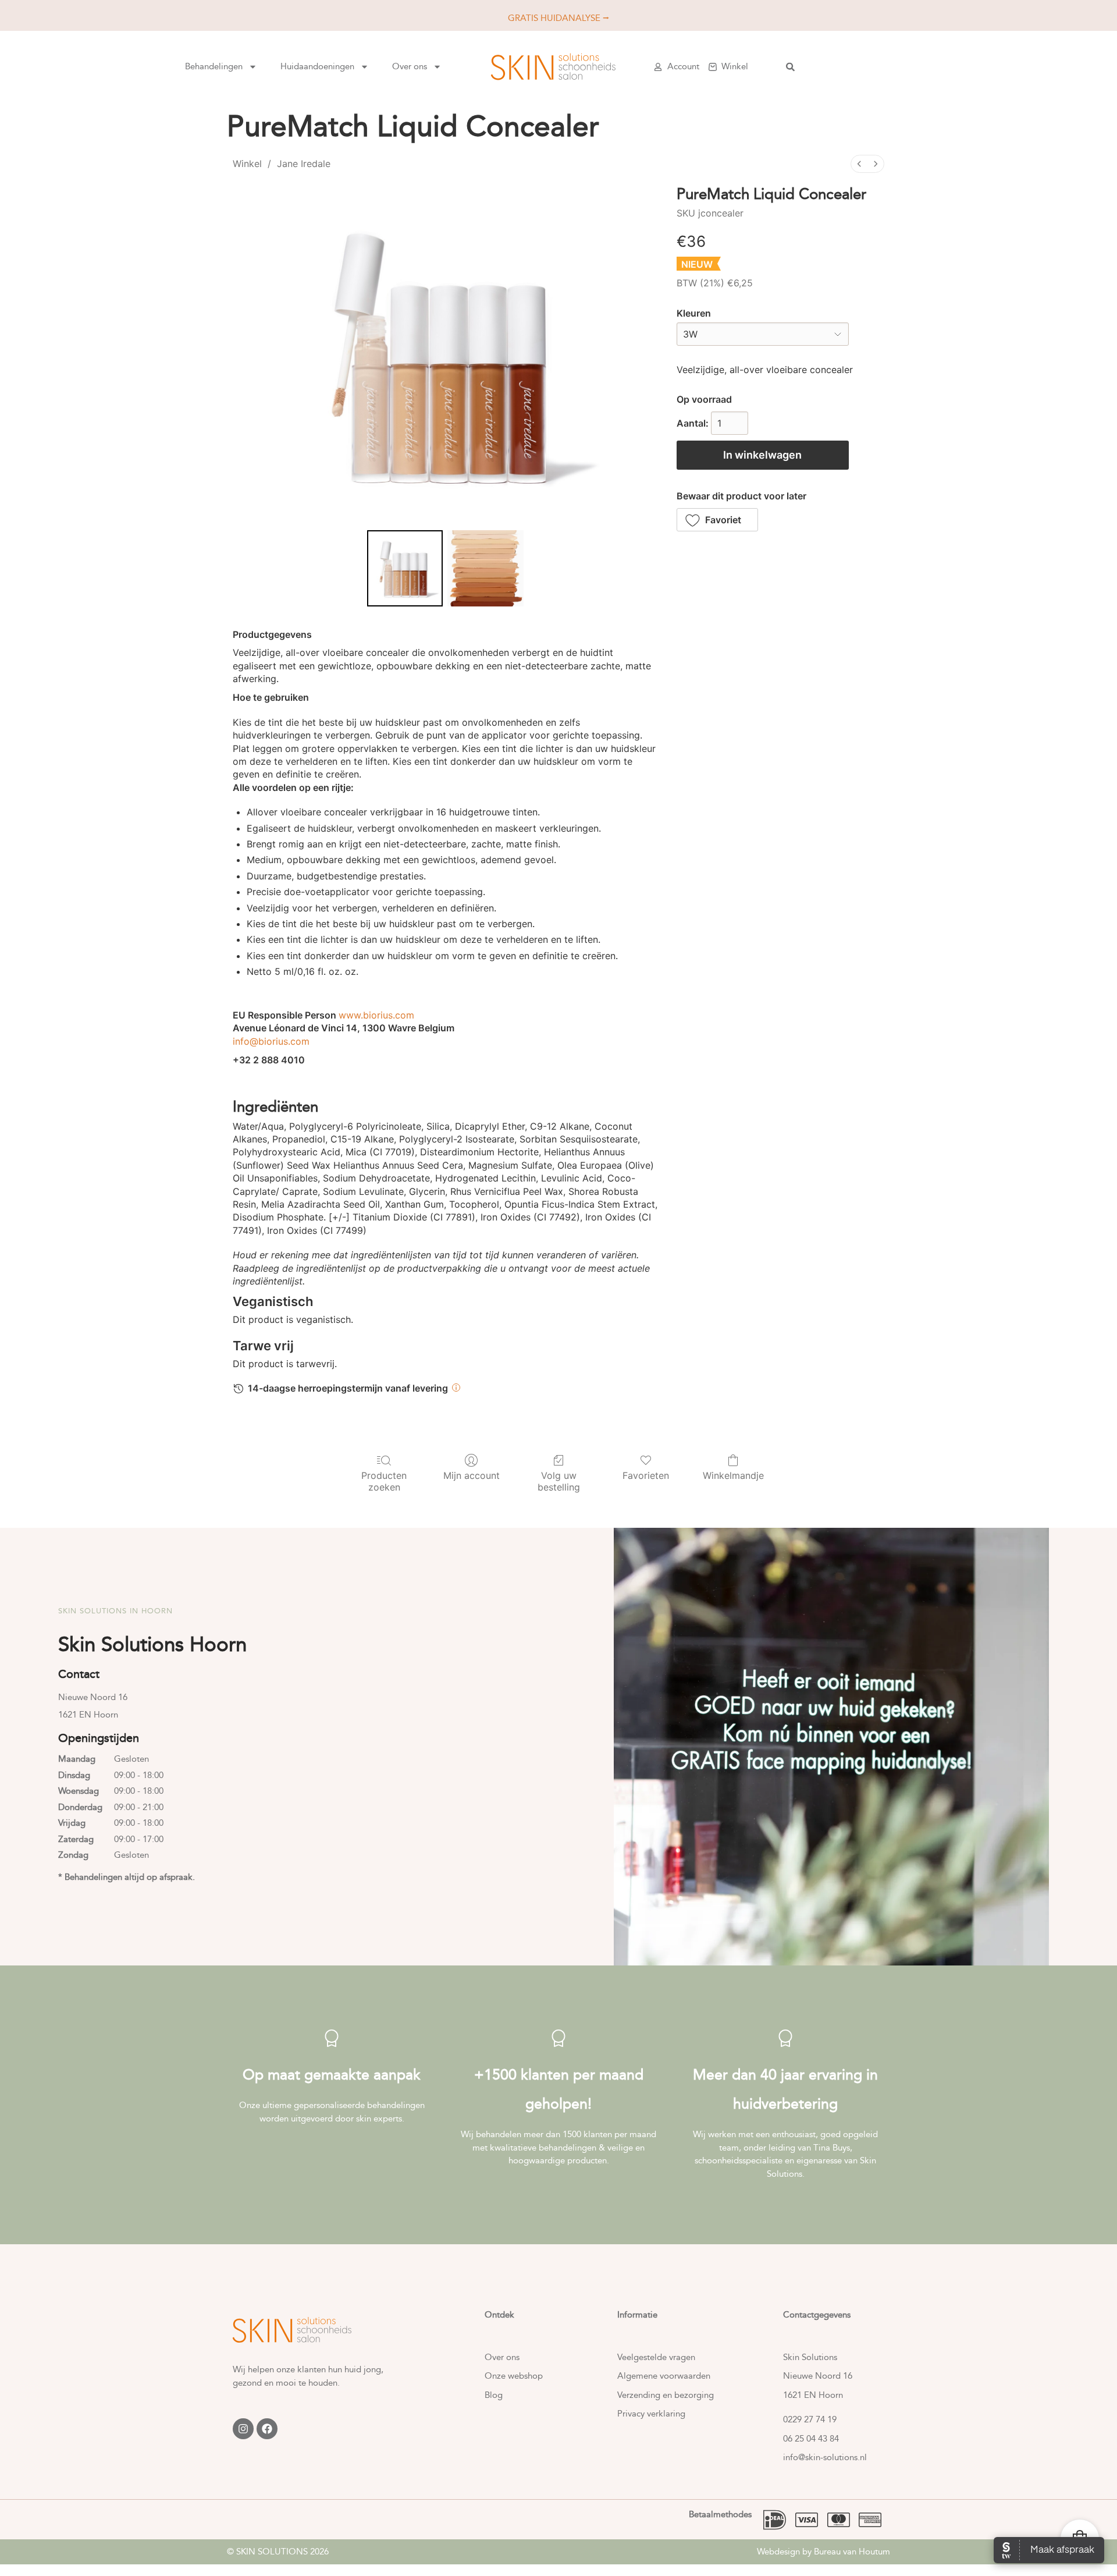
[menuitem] (859, 164)
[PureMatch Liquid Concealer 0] (405, 568)
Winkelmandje (733, 1475)
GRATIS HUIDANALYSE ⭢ (558, 18)
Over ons (410, 66)
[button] (718, 520)
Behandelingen (214, 66)
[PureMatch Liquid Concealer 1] (485, 568)
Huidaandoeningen (317, 66)
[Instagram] (243, 2429)
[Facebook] (267, 2429)
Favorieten (646, 1475)
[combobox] (865, 67)
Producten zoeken (384, 1481)
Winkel (247, 164)
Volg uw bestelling (559, 1481)
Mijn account (472, 1475)
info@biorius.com (271, 1041)
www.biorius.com (376, 1015)
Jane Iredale (304, 164)
